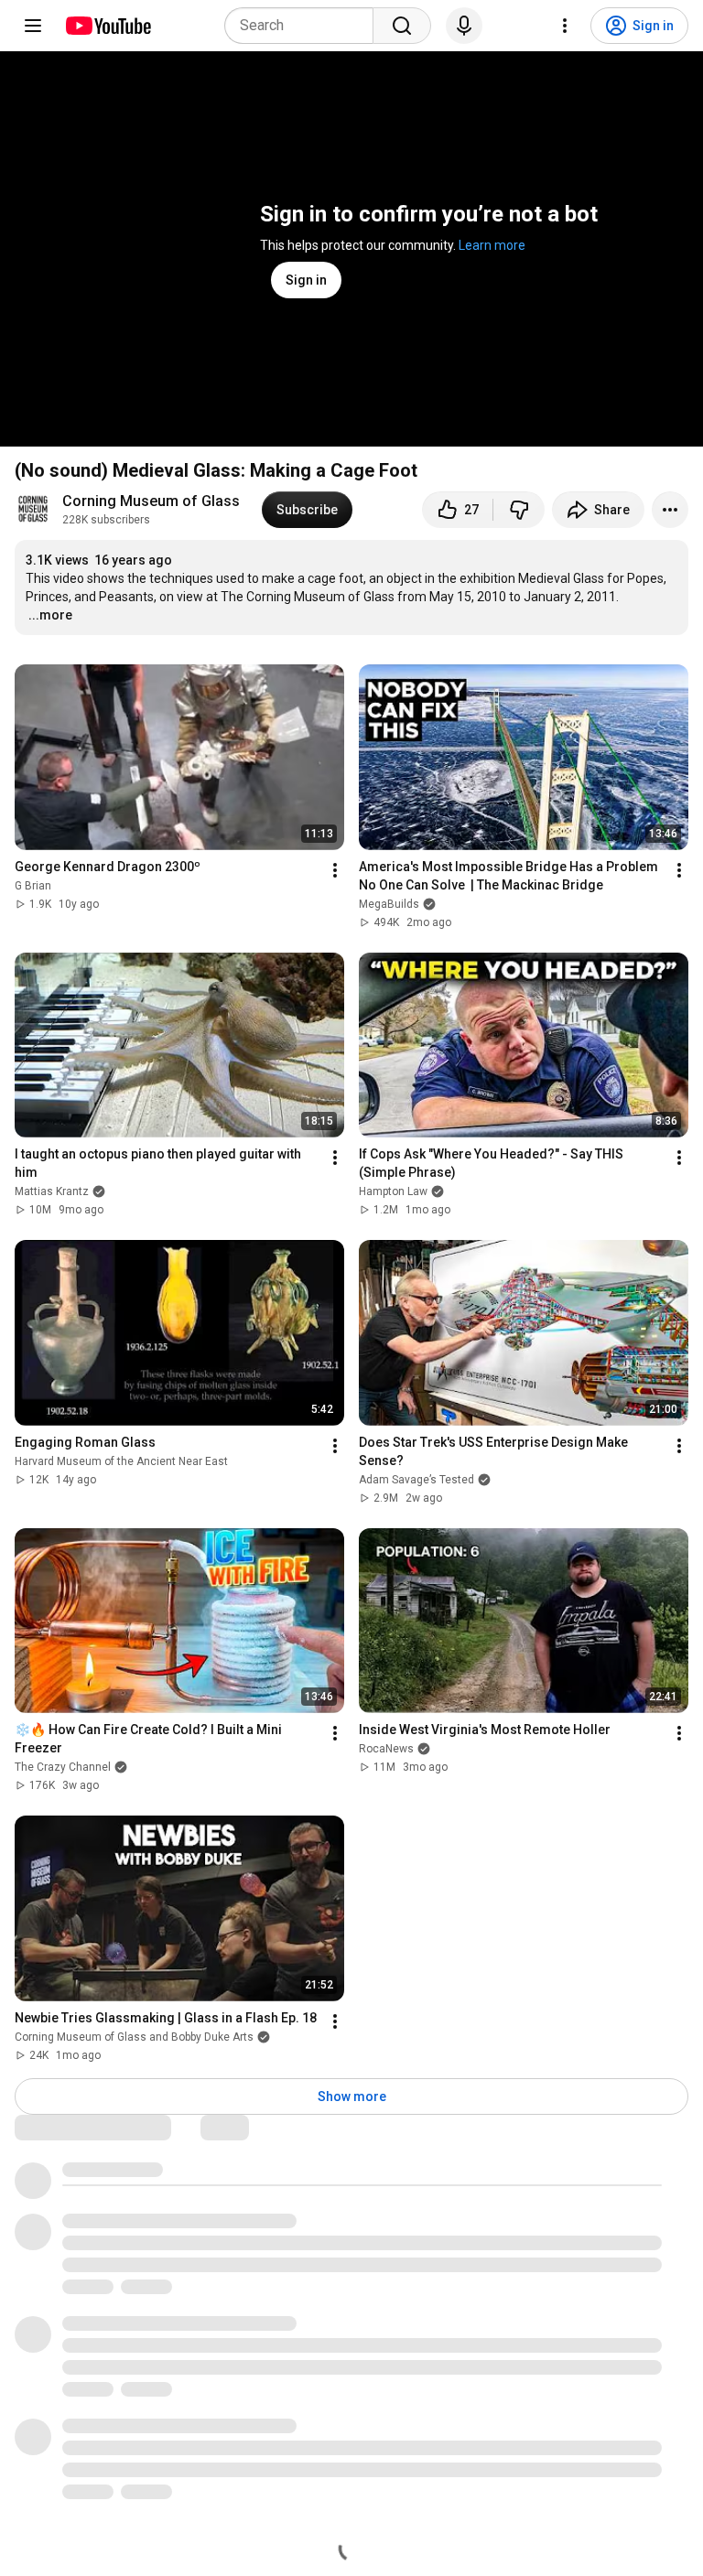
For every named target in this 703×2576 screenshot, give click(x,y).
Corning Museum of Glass (151, 501)
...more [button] (50, 615)
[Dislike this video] (519, 510)
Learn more (492, 245)
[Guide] (33, 26)
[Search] (402, 26)
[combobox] (304, 26)
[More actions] (670, 510)
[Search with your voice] (464, 26)
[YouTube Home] (108, 26)
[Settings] (565, 26)
